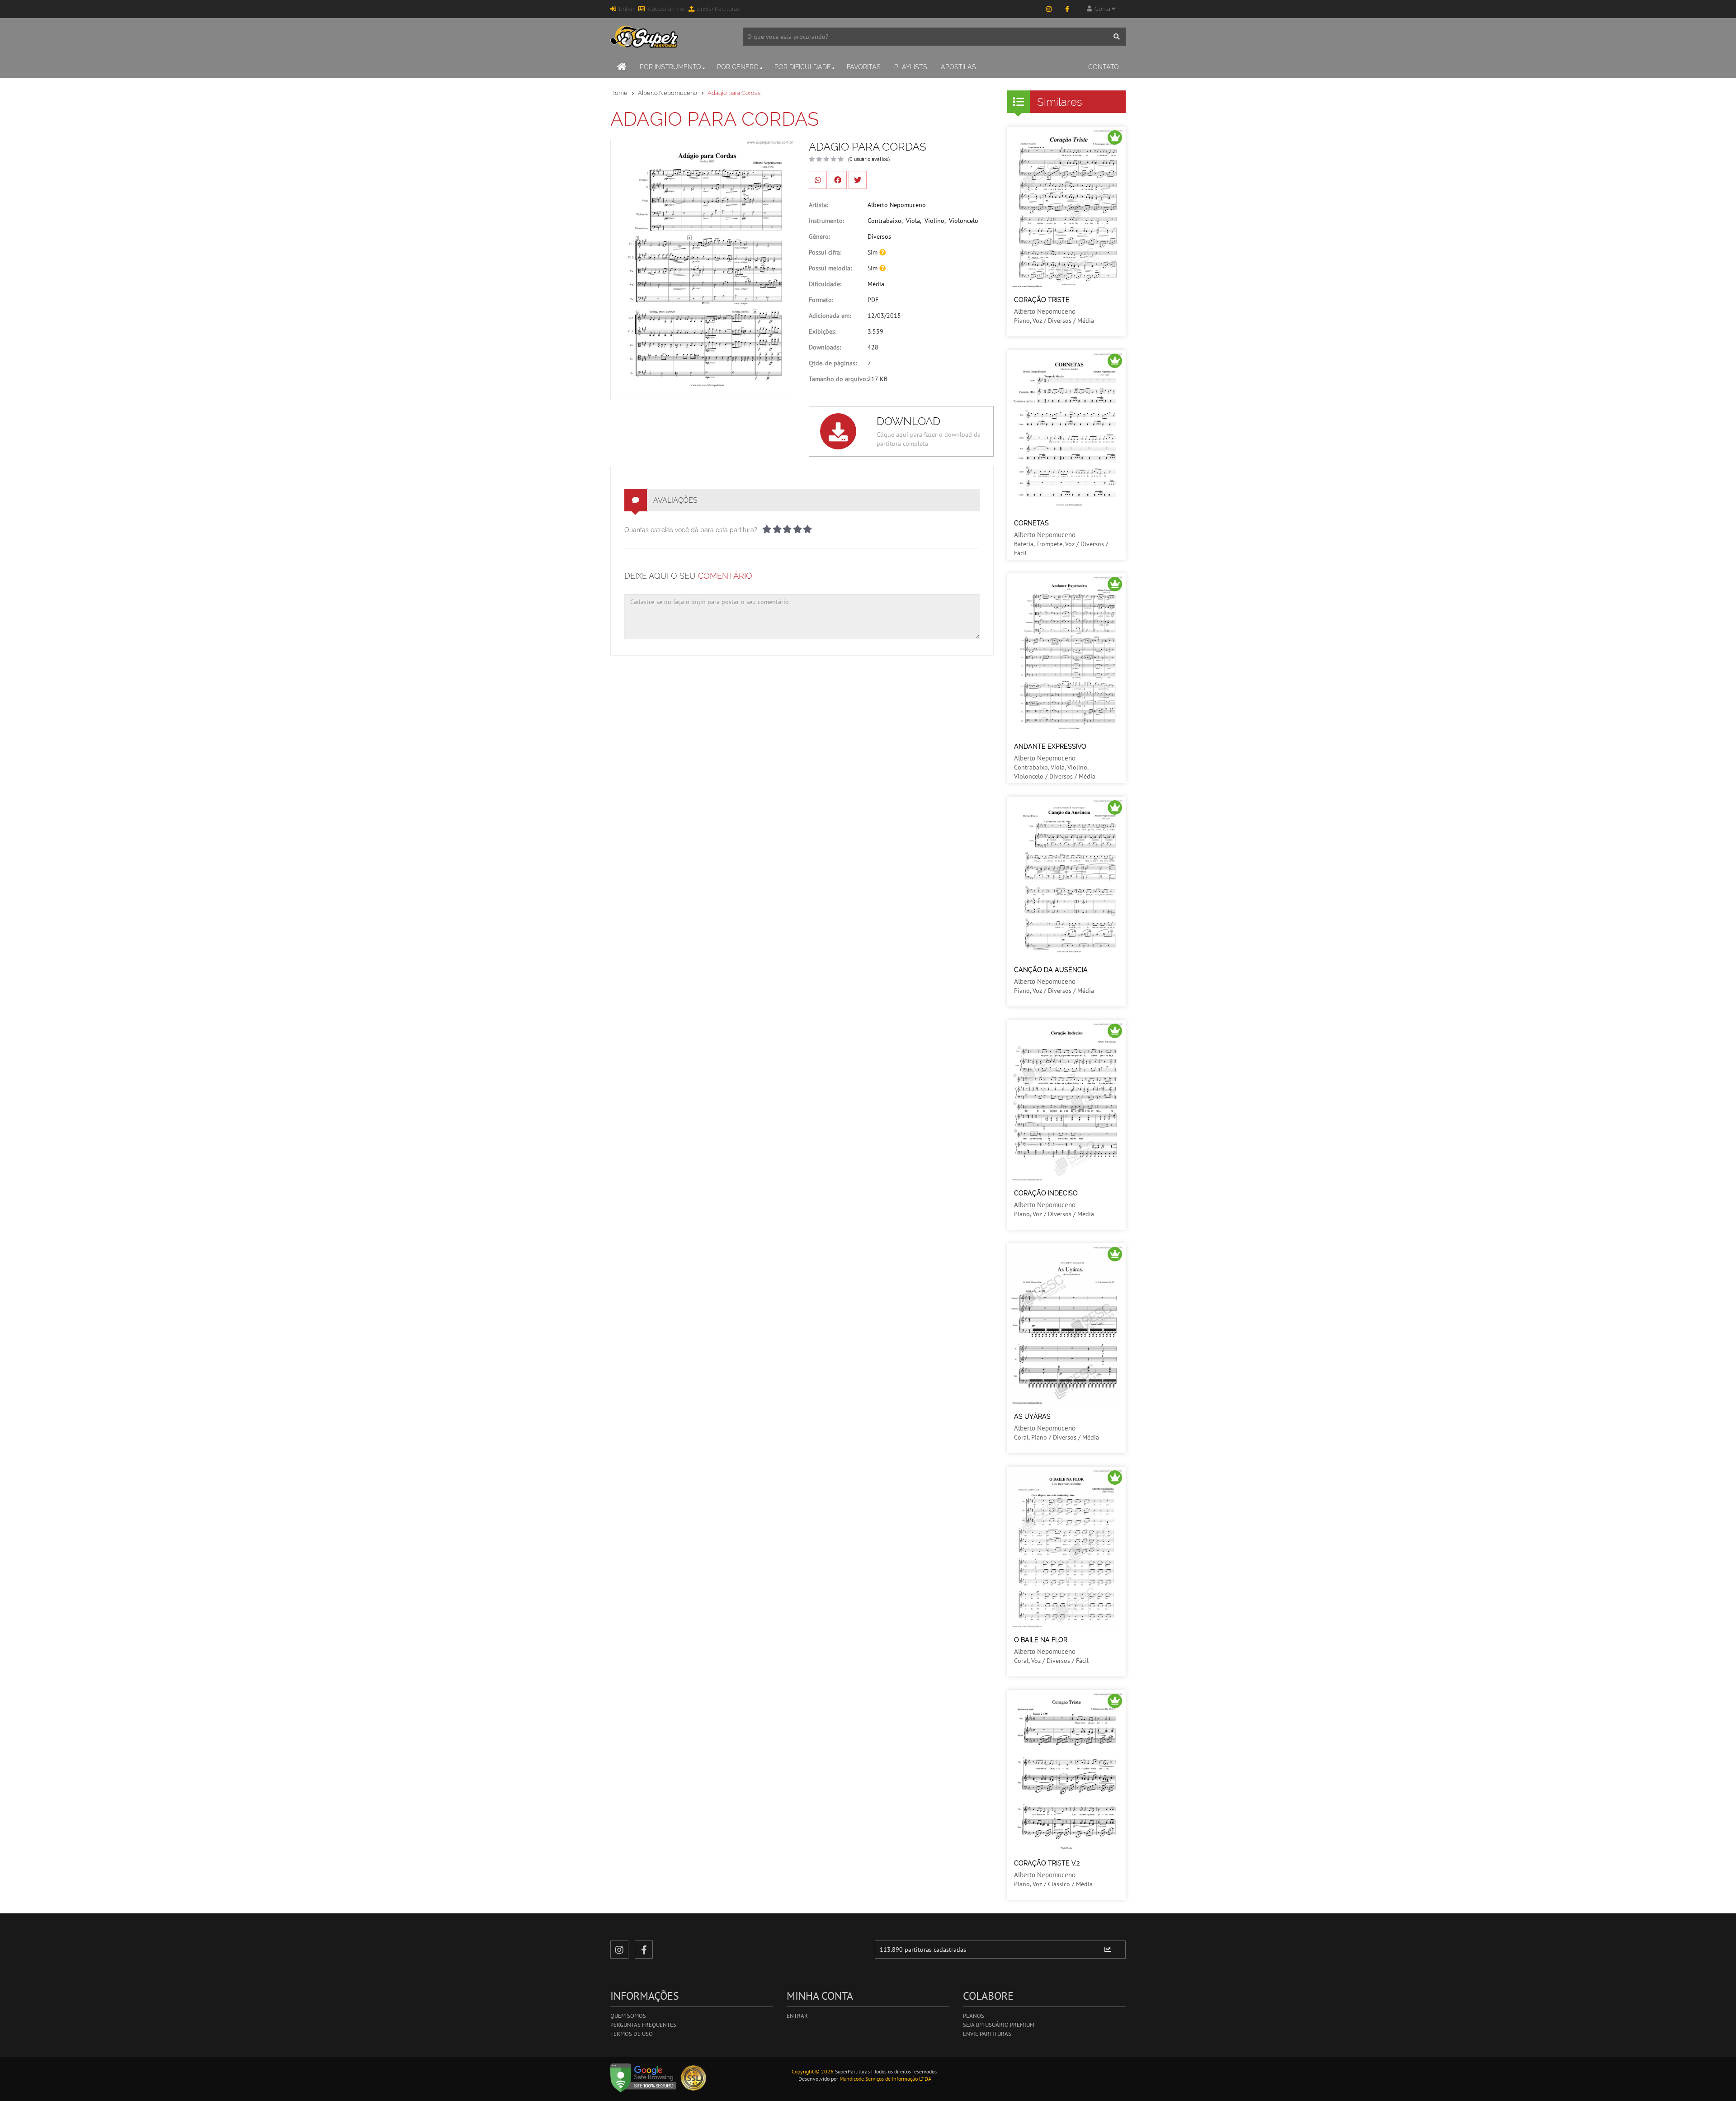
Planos (974, 2016)
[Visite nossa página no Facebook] (1067, 9)
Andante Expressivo (1050, 746)
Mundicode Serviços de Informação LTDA (885, 2079)
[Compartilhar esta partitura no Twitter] (858, 180)
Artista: (818, 205)
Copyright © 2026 (813, 2071)
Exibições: (823, 331)
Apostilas (958, 67)
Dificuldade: (825, 284)
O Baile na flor (1041, 1640)
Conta (1102, 9)
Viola (913, 221)
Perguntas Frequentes (643, 2025)
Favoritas (864, 67)
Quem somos (628, 2016)
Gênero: (819, 236)
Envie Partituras (987, 2034)
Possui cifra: (825, 252)
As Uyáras (1032, 1416)
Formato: (821, 300)
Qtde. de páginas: (833, 363)
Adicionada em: (830, 316)
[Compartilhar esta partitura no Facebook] (838, 180)
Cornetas (1031, 523)
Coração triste (1042, 300)
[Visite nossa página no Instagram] (1049, 9)
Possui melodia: (830, 268)
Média (876, 284)
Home (619, 93)
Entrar (627, 9)
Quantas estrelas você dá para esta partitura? (691, 530)
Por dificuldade (803, 67)
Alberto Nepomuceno (668, 93)
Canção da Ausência (1051, 970)
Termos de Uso (632, 2034)
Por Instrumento (670, 67)
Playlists (911, 67)
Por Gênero (738, 67)
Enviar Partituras (718, 9)
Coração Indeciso (1046, 1193)
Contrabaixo (885, 221)
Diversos (879, 236)
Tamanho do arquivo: (838, 379)
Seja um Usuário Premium (999, 2025)
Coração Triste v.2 (1047, 1863)
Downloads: (825, 347)
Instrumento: (826, 221)
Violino (934, 221)
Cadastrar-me (666, 9)
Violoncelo (964, 221)
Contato (1104, 67)
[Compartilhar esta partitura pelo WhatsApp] (818, 180)
